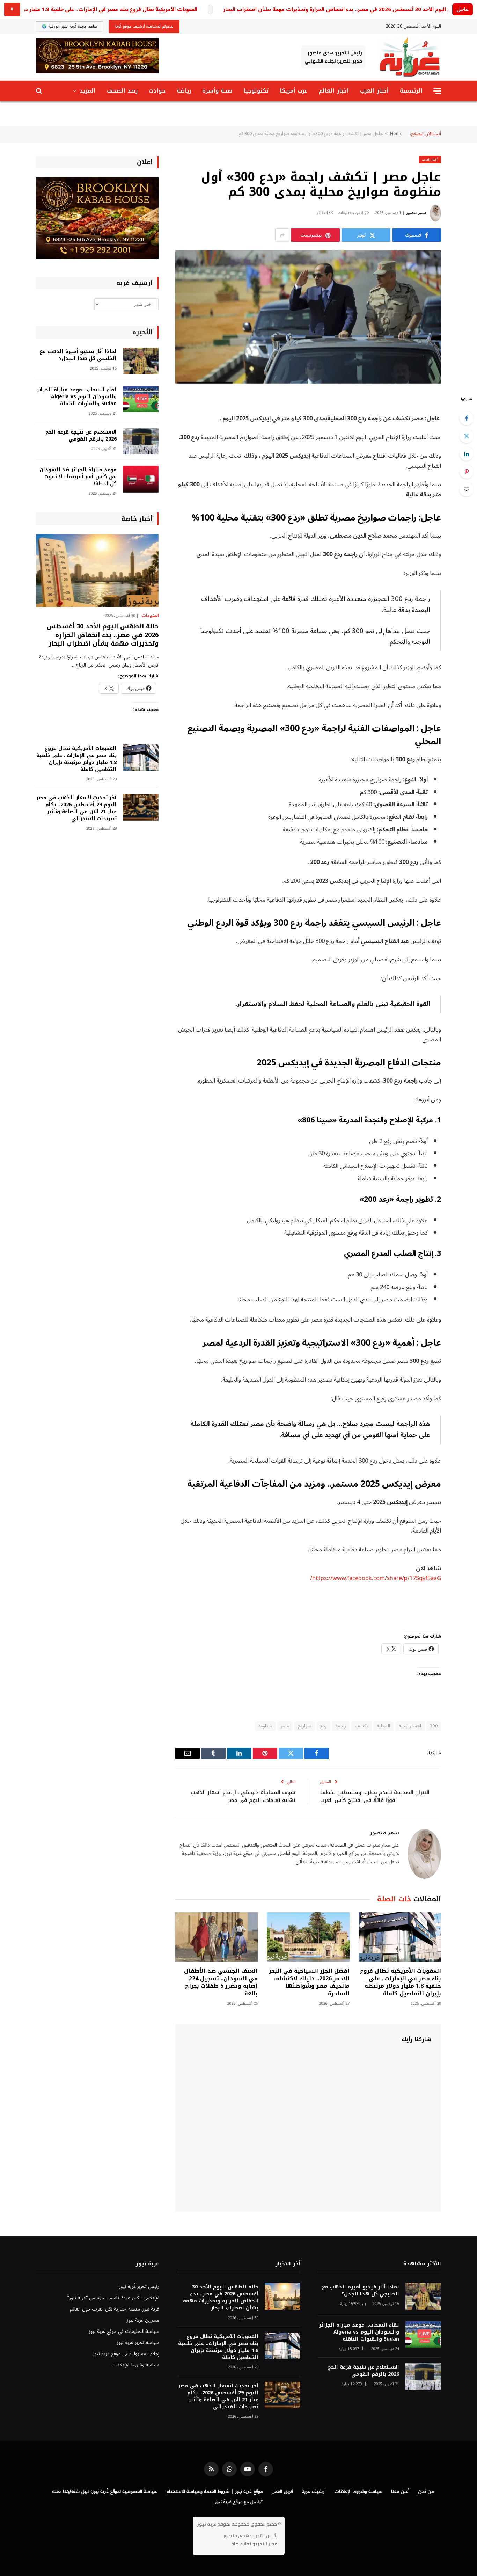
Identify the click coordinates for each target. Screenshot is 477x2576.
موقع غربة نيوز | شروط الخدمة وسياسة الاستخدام (214, 2491)
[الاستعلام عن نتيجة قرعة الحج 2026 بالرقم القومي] (141, 441)
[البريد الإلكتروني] (467, 489)
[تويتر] (467, 436)
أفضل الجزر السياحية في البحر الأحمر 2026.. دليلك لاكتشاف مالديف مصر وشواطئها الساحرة (309, 1982)
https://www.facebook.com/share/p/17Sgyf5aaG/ (376, 1578)
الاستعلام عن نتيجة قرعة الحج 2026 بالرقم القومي (81, 436)
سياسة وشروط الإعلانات (135, 2365)
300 (434, 1726)
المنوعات (150, 616)
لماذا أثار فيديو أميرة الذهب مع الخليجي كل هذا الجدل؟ (78, 355)
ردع (324, 1726)
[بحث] (40, 91)
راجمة (341, 1726)
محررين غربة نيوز (143, 2320)
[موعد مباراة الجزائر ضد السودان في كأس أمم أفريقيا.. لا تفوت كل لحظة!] (141, 479)
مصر (285, 1726)
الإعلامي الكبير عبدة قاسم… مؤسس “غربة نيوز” (113, 2298)
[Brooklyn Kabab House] (97, 257)
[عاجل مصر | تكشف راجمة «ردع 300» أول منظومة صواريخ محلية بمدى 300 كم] (308, 317)
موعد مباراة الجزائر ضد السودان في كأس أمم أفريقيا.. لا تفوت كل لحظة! (78, 477)
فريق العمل (282, 2491)
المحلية (383, 1726)
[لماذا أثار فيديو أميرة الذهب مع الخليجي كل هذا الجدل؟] (141, 361)
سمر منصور (416, 213)
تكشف (361, 1726)
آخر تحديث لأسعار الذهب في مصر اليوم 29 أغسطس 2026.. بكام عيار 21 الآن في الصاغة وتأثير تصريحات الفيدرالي (76, 808)
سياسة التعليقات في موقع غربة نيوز (124, 2331)
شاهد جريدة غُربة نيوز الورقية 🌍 (70, 26)
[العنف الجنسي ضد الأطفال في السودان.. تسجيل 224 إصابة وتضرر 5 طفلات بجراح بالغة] (217, 1937)
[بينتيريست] (467, 472)
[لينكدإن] (467, 454)
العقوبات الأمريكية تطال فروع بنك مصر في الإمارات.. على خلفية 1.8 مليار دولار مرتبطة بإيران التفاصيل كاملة (401, 1982)
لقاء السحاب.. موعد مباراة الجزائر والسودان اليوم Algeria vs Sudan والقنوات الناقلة (77, 397)
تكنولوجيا (256, 91)
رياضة (184, 91)
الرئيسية (411, 91)
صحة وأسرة (217, 91)
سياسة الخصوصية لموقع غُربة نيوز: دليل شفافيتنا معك (105, 2491)
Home (396, 134)
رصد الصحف (122, 91)
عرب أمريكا (294, 91)
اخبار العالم (334, 91)
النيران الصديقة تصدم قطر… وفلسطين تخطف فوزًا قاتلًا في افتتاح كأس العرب (375, 1796)
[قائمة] (437, 91)
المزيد (88, 91)
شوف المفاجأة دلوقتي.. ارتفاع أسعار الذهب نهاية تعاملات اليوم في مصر (243, 1796)
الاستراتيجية (410, 1726)
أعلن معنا (400, 2491)
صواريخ (305, 1726)
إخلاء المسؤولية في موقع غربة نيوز (126, 2354)
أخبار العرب (374, 91)
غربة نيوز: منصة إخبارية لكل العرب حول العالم (115, 2309)
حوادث (157, 91)
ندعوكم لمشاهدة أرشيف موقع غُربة (144, 26)
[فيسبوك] (467, 418)
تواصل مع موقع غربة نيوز (239, 2502)
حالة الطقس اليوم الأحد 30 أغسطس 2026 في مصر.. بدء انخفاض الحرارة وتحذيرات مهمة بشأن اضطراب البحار (349, 10)
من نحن (426, 2491)
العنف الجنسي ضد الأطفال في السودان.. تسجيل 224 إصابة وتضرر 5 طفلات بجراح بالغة (221, 1982)
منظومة (265, 1726)
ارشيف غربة (314, 2491)
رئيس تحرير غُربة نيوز (139, 2287)
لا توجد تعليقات (350, 213)
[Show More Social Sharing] (282, 235)
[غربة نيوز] (409, 57)
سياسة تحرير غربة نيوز (138, 2342)
